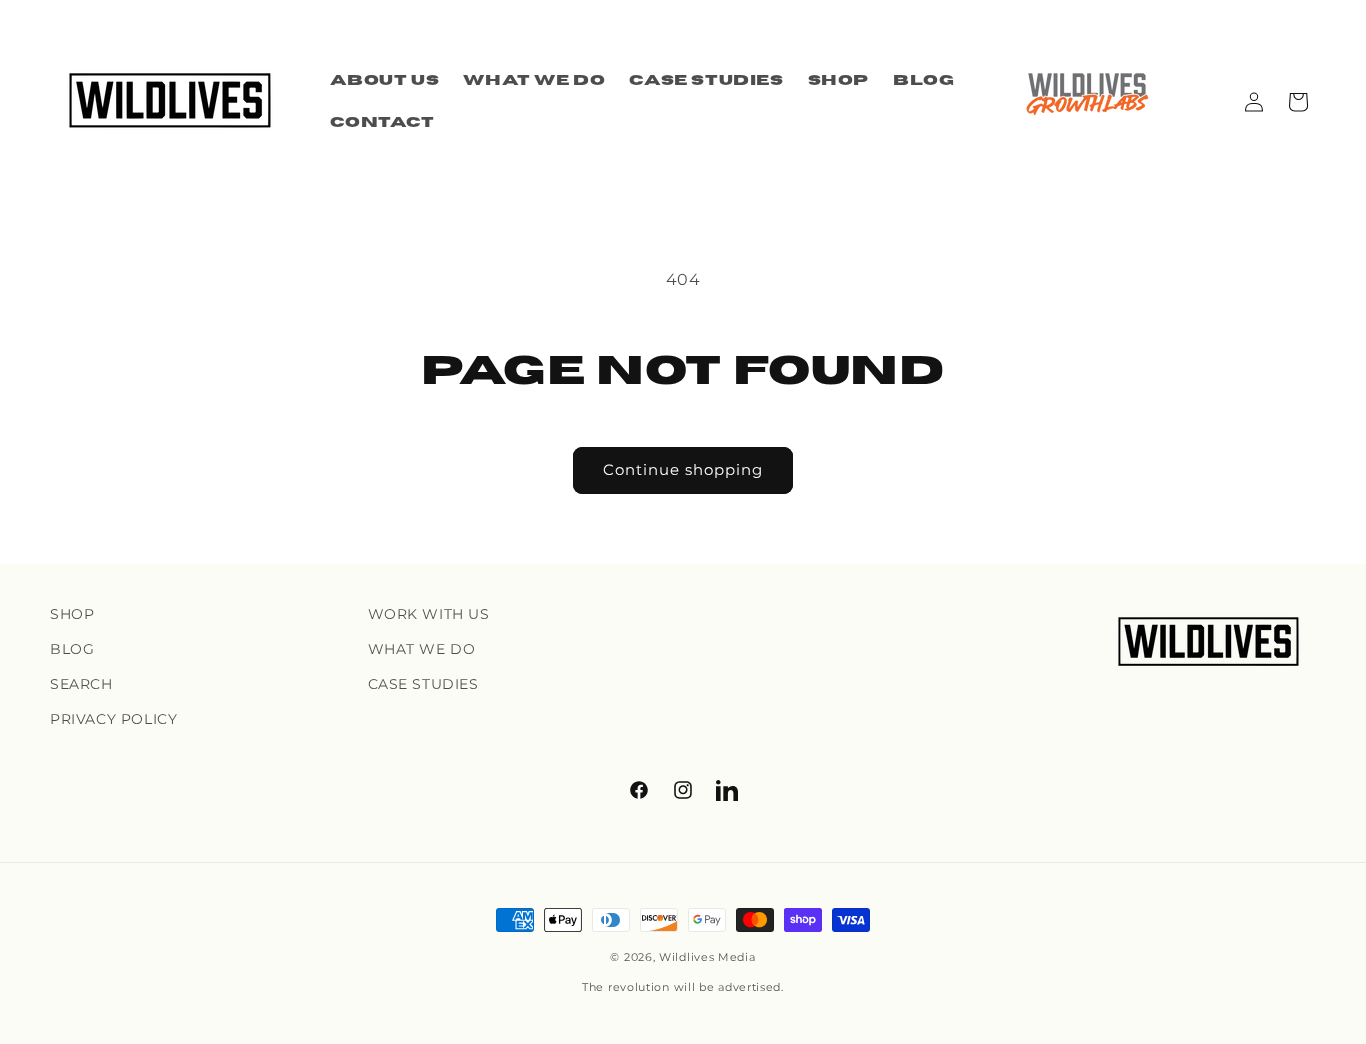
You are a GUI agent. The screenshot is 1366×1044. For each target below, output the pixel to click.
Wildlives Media (707, 957)
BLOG (72, 649)
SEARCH (81, 684)
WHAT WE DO (422, 649)
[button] (1298, 102)
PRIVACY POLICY (113, 719)
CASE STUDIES (423, 684)
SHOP (72, 614)
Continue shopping (683, 469)
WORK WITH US (429, 614)
